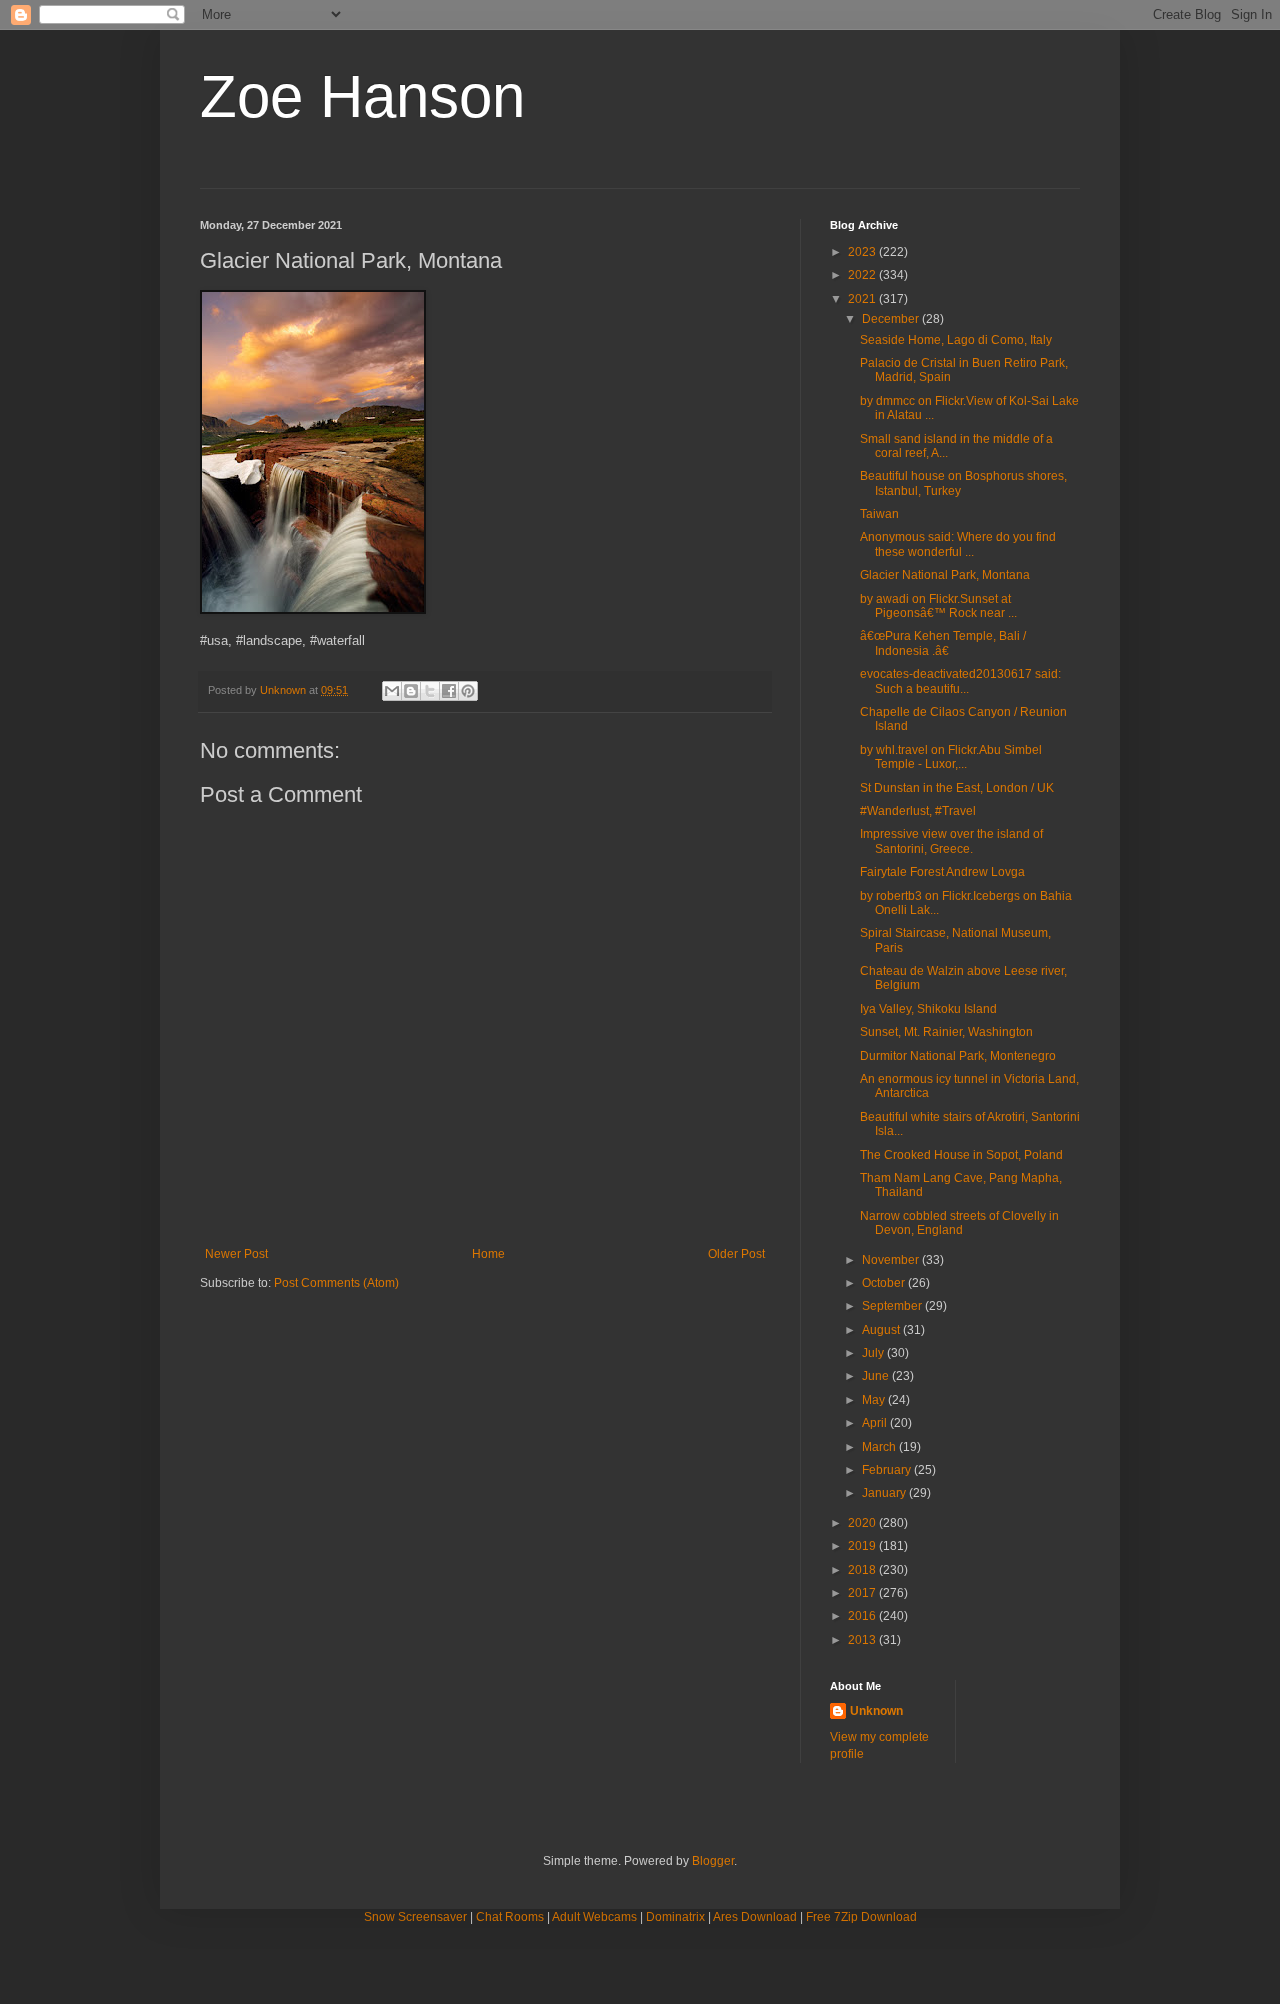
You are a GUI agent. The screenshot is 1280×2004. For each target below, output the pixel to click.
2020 (863, 1523)
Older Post (736, 1254)
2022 (863, 275)
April (876, 1423)
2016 (863, 1616)
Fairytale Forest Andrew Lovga (942, 872)
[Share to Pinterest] (468, 691)
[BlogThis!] (411, 691)
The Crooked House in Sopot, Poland (961, 1155)
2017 (863, 1593)
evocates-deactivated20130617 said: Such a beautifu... (960, 681)
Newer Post (236, 1254)
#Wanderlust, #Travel (918, 811)
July (874, 1353)
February (888, 1470)
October (885, 1283)
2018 (863, 1570)
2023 (863, 252)
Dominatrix (675, 1917)
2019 (863, 1546)
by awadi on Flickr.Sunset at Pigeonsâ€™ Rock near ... (938, 606)
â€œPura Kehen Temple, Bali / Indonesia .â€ (943, 643)
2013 (863, 1640)
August (882, 1330)
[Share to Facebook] (449, 691)
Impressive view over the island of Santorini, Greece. (951, 841)
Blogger (713, 1861)
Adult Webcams (594, 1917)
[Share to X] (430, 691)
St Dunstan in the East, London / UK (957, 788)
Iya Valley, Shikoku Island (928, 1009)
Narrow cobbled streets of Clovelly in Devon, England (959, 1223)
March (880, 1447)
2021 (863, 299)
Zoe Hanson (362, 96)
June (877, 1376)
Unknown (876, 1711)
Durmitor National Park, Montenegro (958, 1056)
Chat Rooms (510, 1917)
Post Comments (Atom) (336, 1283)
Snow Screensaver (415, 1917)
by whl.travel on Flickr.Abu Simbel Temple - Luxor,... (951, 757)
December (892, 319)
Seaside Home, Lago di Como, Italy (956, 340)
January (885, 1493)
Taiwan (879, 514)
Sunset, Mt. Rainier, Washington (946, 1032)
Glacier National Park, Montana (945, 575)
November (892, 1260)
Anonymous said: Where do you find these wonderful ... (958, 544)
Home (488, 1254)
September (893, 1306)
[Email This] (392, 691)
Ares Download (755, 1917)
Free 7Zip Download (861, 1917)
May (875, 1400)
